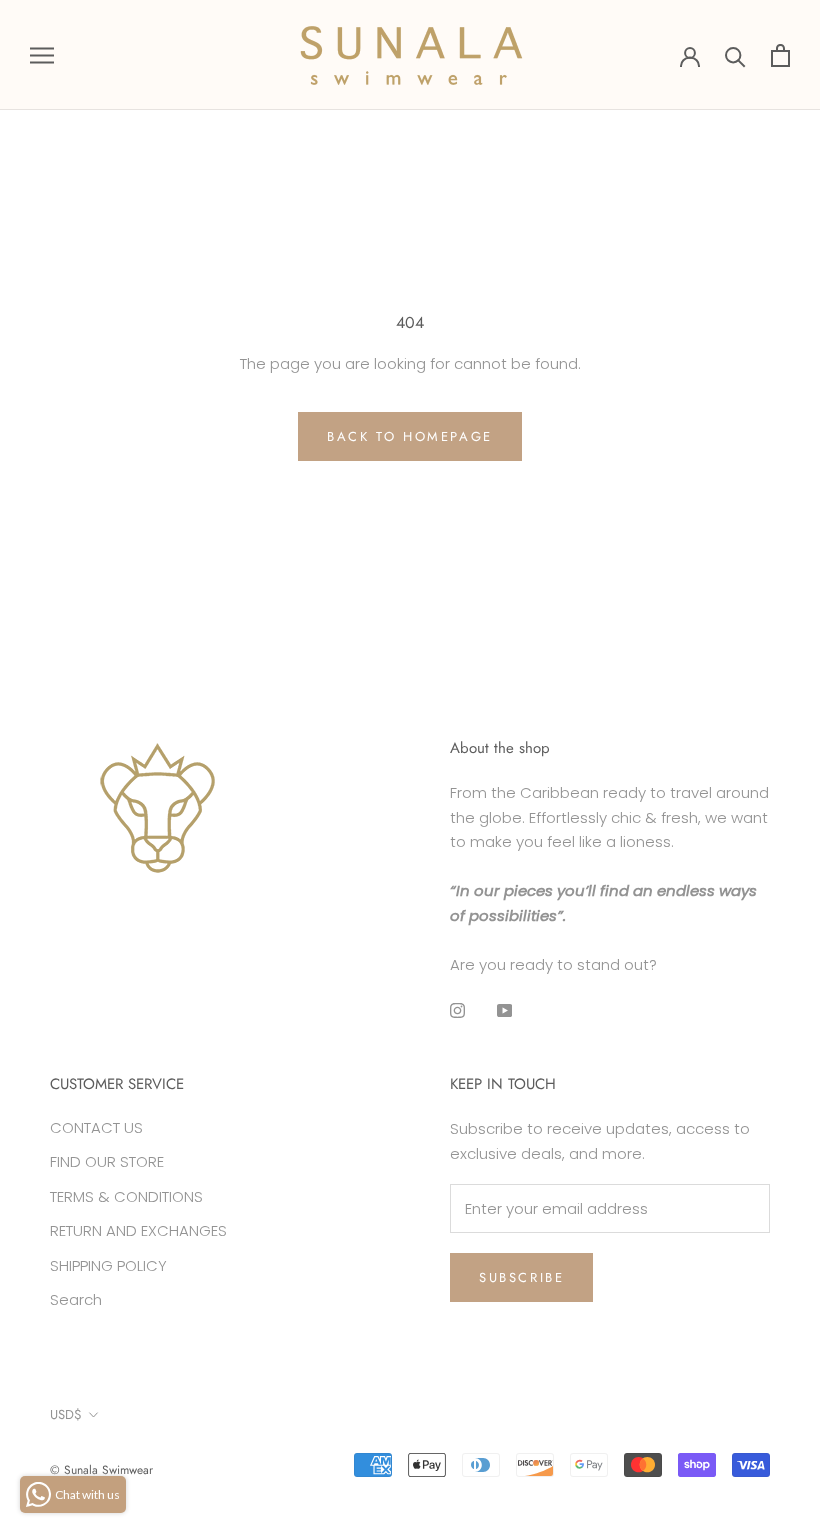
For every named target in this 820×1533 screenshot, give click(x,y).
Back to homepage (410, 436)
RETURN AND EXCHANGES (138, 1230)
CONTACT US (96, 1127)
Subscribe (521, 1277)
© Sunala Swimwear (101, 1470)
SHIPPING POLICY (108, 1265)
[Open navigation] (42, 54)
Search (76, 1299)
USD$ (66, 1414)
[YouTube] (504, 1009)
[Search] (735, 55)
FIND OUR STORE (107, 1161)
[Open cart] (780, 55)
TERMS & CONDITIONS (126, 1196)
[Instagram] (457, 1009)
